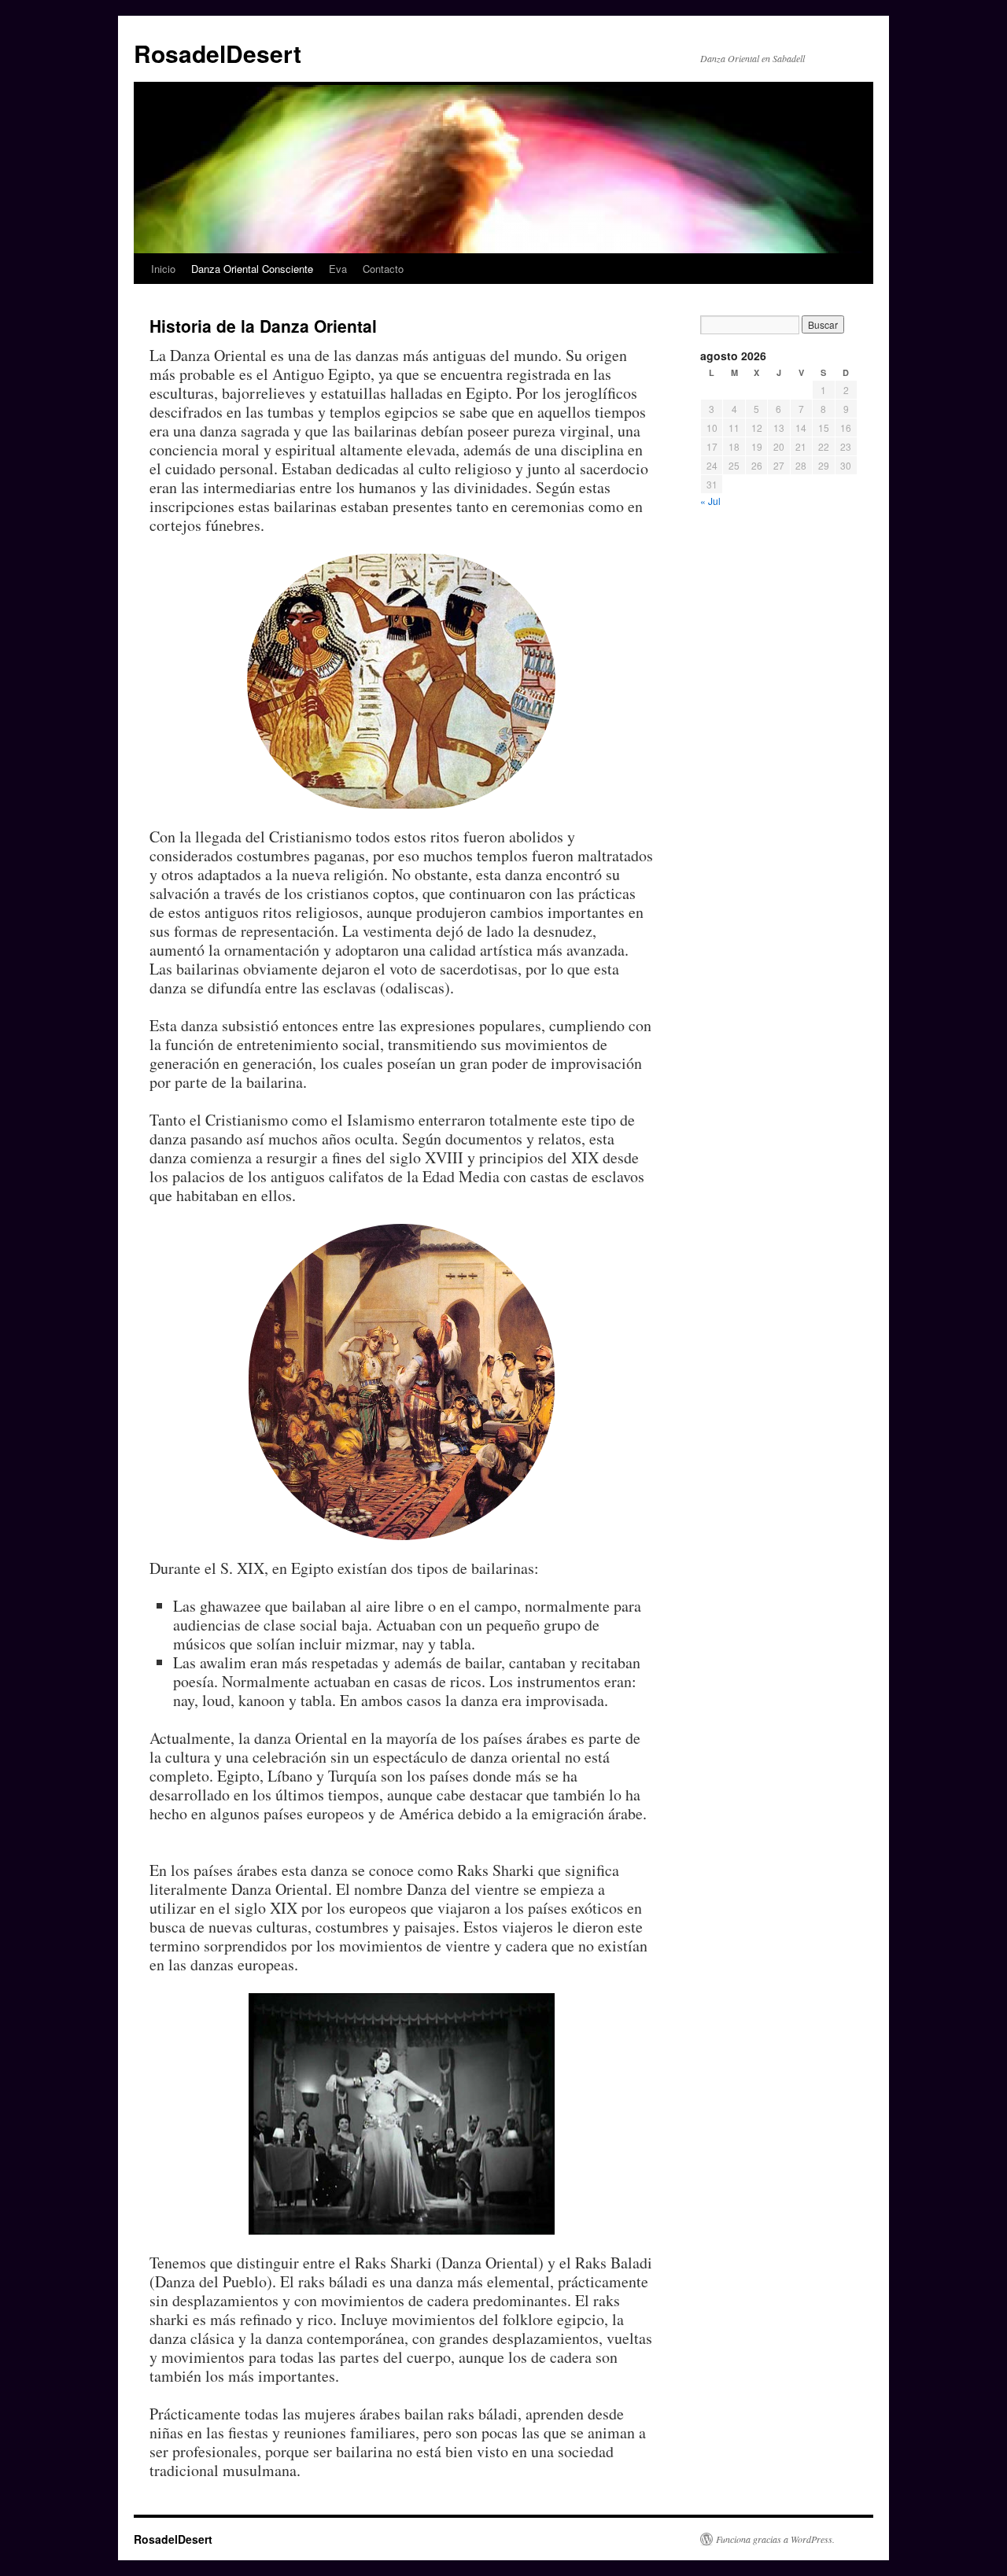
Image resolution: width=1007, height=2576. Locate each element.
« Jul (710, 501)
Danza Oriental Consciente (252, 269)
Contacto (383, 269)
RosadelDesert (218, 53)
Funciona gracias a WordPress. (775, 2539)
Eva (338, 269)
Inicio (163, 269)
